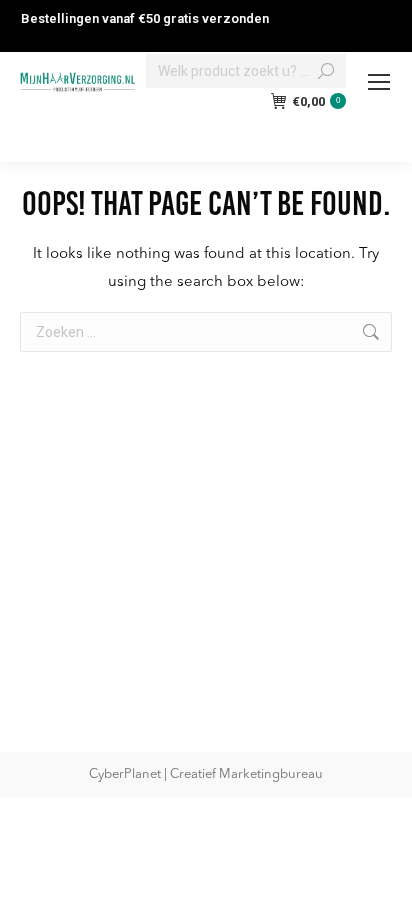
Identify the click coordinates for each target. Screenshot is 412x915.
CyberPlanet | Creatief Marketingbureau (206, 774)
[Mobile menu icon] (379, 82)
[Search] (326, 71)
